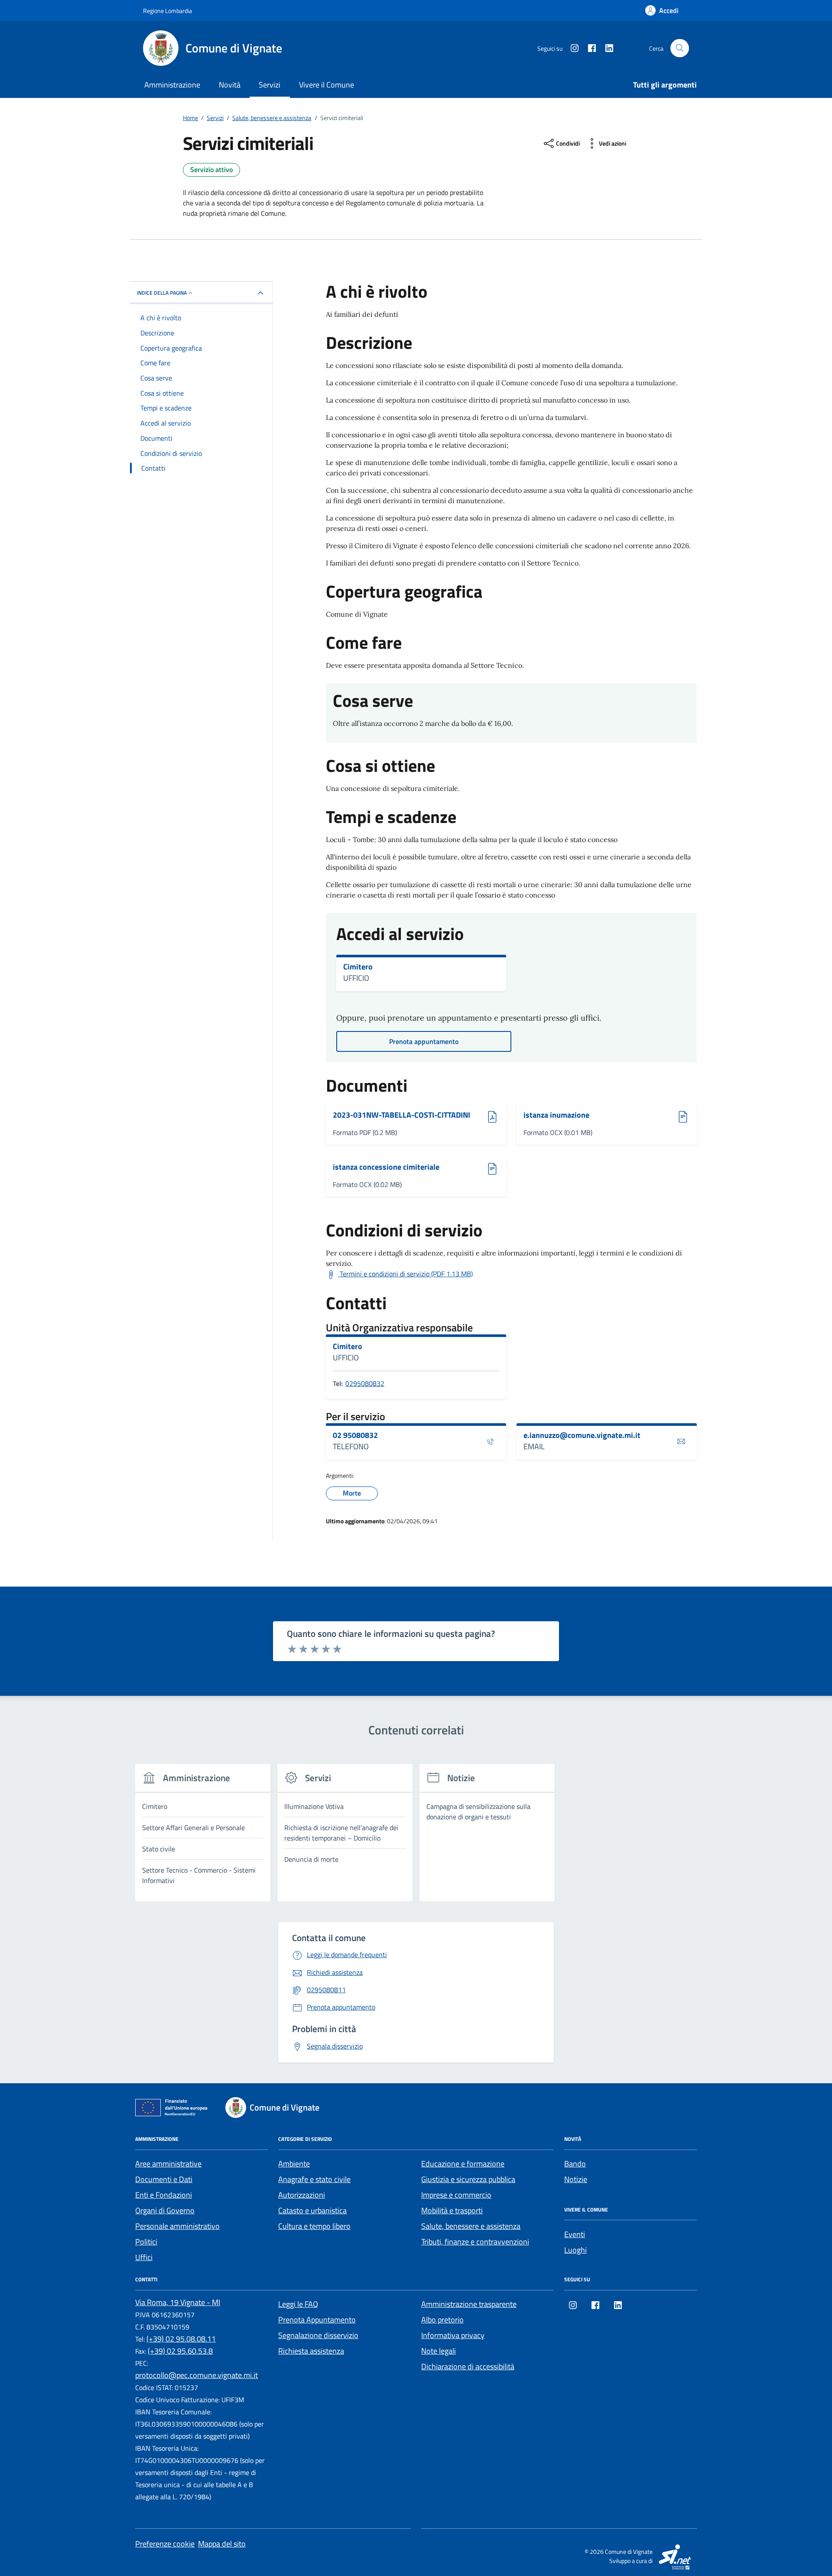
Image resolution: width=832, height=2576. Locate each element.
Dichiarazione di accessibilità (468, 2366)
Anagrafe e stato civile (314, 2179)
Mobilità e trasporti (452, 2210)
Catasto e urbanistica (312, 2210)
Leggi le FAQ (298, 2304)
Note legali (439, 2351)
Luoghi (575, 2250)
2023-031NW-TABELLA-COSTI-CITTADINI (401, 1115)
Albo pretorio (442, 2320)
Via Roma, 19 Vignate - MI (178, 2302)
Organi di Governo (165, 2210)
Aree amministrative (168, 2164)
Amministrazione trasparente (469, 2304)
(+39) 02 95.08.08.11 (181, 2339)
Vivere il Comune (327, 85)
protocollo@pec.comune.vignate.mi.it (197, 2375)
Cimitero (358, 967)
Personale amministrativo (177, 2226)
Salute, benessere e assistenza (471, 2226)
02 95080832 (355, 1435)
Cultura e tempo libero (314, 2226)
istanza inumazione (559, 1115)
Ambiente (294, 2164)
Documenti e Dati (164, 2179)
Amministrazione (172, 85)
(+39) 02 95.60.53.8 (180, 2351)
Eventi (575, 2234)
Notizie (576, 2179)
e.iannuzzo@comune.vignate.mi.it (582, 1435)
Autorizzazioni (302, 2195)
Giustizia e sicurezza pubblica (468, 2179)
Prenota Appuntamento (317, 2320)
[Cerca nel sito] (680, 48)
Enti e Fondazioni (164, 2195)
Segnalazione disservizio (318, 2335)
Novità (230, 85)
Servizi (270, 85)
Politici (146, 2242)
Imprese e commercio (456, 2195)
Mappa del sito (222, 2544)
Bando (575, 2164)
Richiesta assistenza (311, 2351)
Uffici (144, 2257)
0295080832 (365, 1383)
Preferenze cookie (165, 2544)
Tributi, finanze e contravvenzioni (475, 2242)
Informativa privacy (453, 2335)
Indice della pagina (162, 293)
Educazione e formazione (463, 2164)
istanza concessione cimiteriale (386, 1167)
